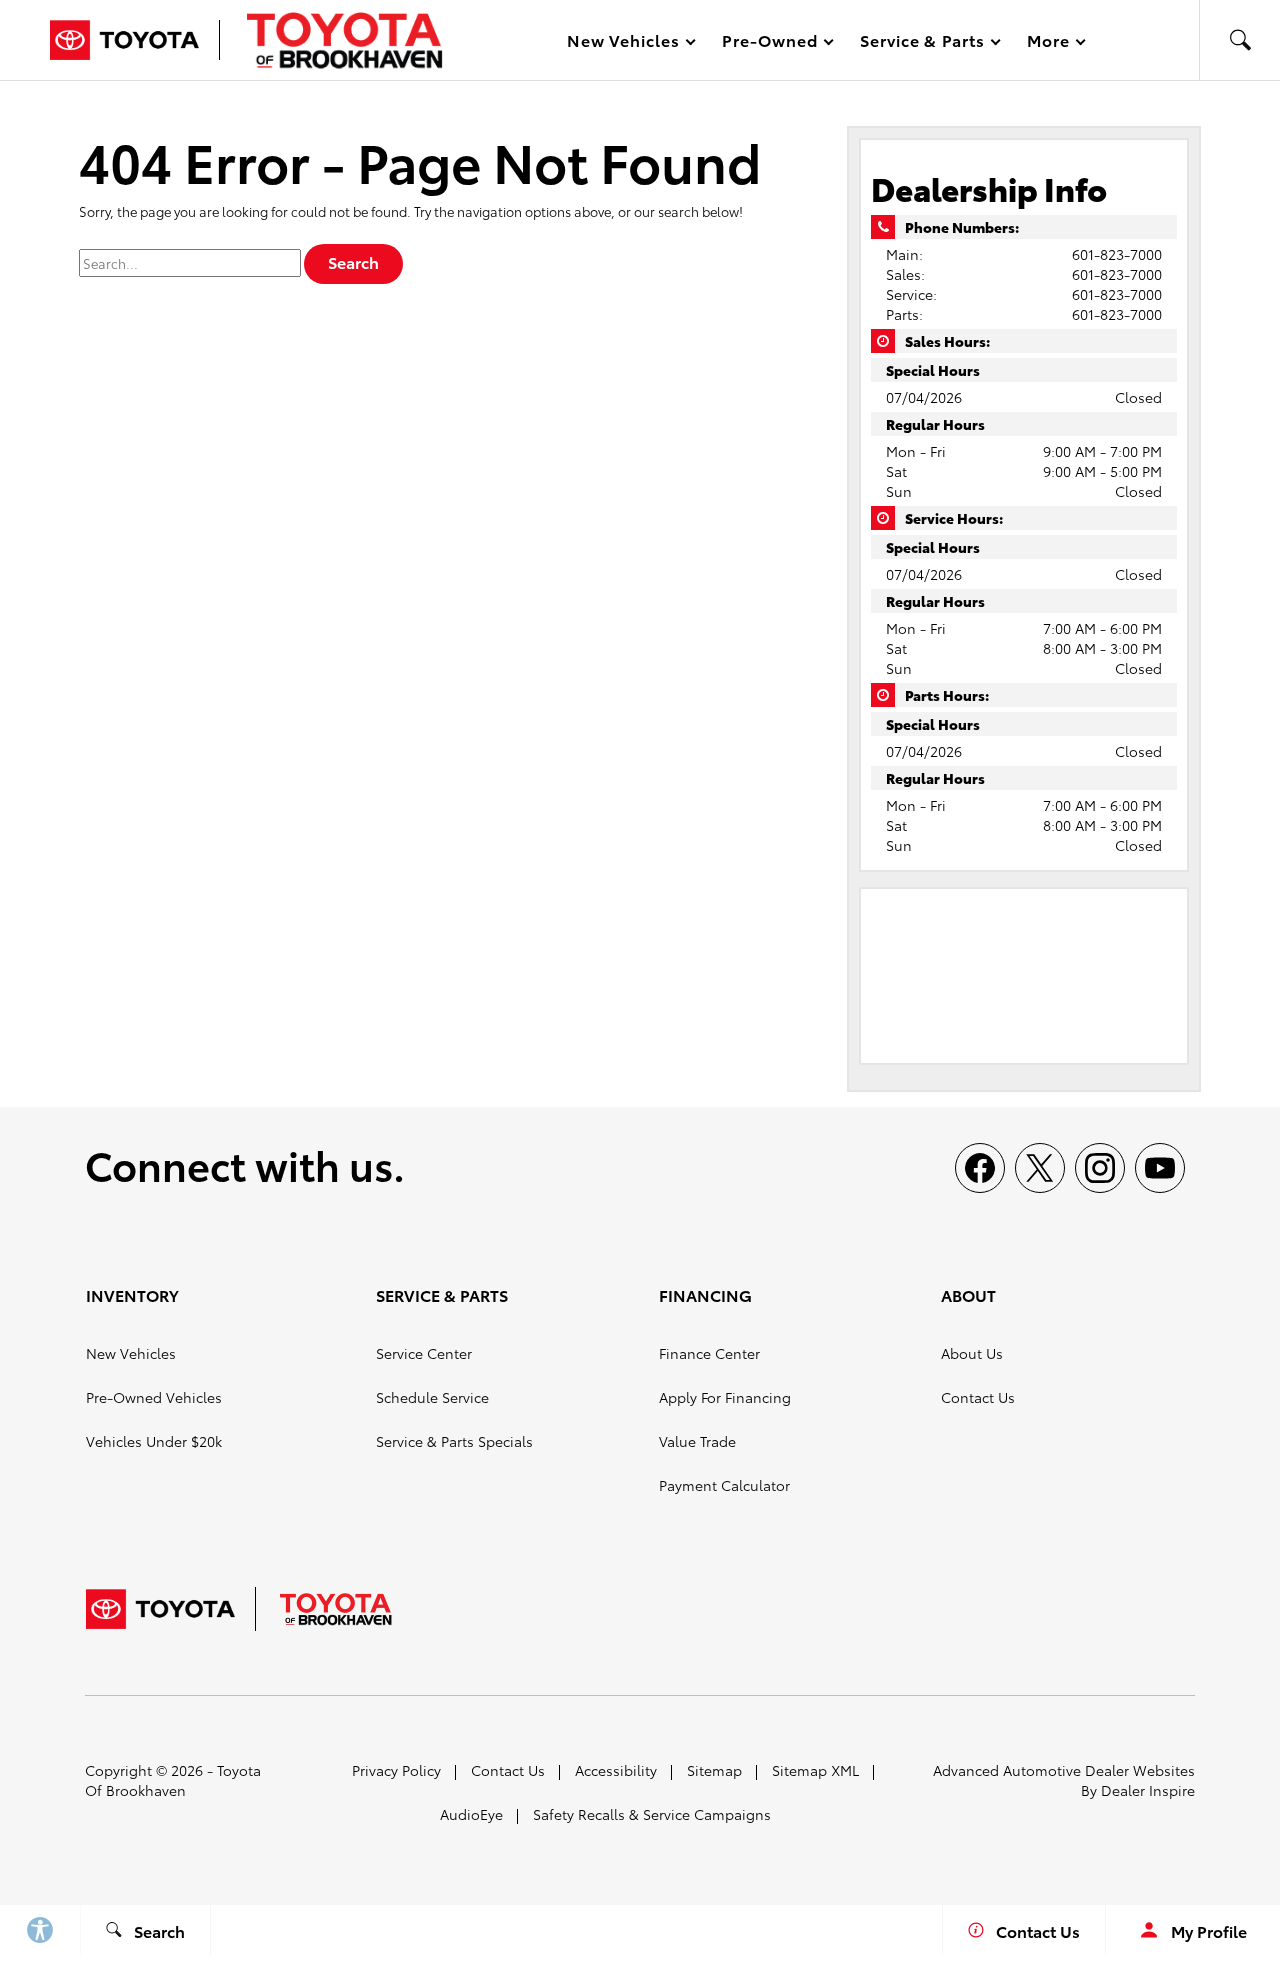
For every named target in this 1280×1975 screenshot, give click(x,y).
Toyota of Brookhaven (173, 1780)
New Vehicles (131, 1353)
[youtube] (1160, 1168)
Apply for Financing (725, 1397)
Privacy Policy (396, 1770)
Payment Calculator (724, 1485)
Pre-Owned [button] (769, 43)
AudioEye (471, 1814)
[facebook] (980, 1168)
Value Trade (697, 1441)
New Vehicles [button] (623, 43)
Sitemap (714, 1770)
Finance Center (709, 1353)
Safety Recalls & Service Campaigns (652, 1814)
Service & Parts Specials (454, 1441)
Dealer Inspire (1148, 1790)
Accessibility (616, 1770)
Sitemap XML (815, 1770)
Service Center (424, 1353)
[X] (1040, 1168)
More (1049, 43)
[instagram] (1100, 1168)
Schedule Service (432, 1397)
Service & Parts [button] (922, 43)
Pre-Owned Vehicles (154, 1397)
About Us (972, 1353)
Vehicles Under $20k (154, 1441)
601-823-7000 (1117, 254)
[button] (1240, 40)
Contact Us (978, 1397)
